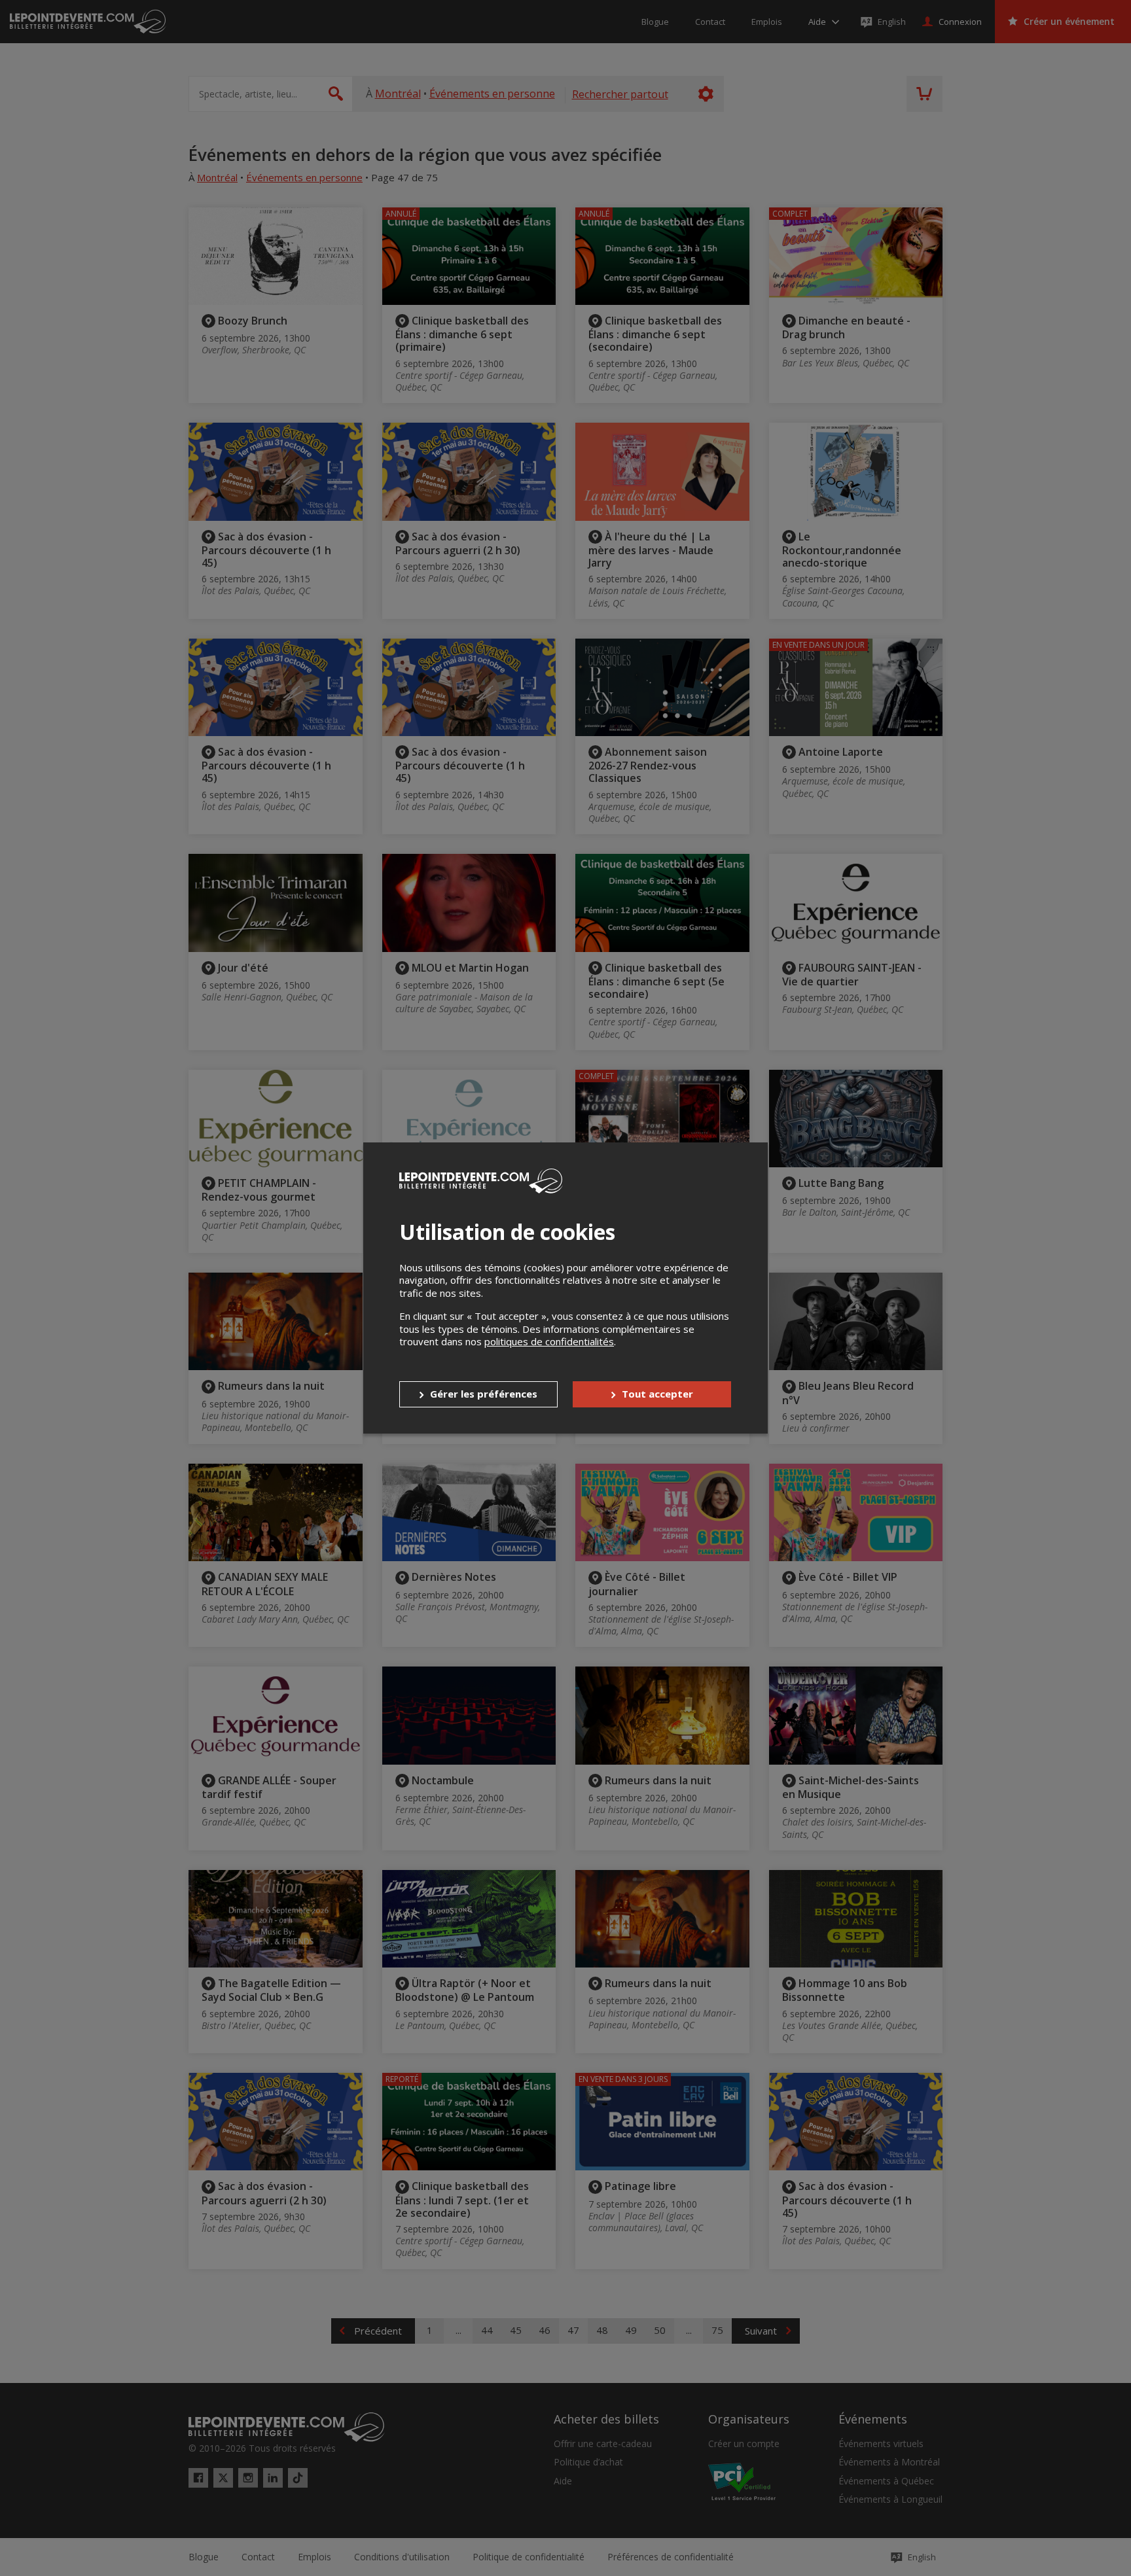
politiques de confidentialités (549, 1341)
